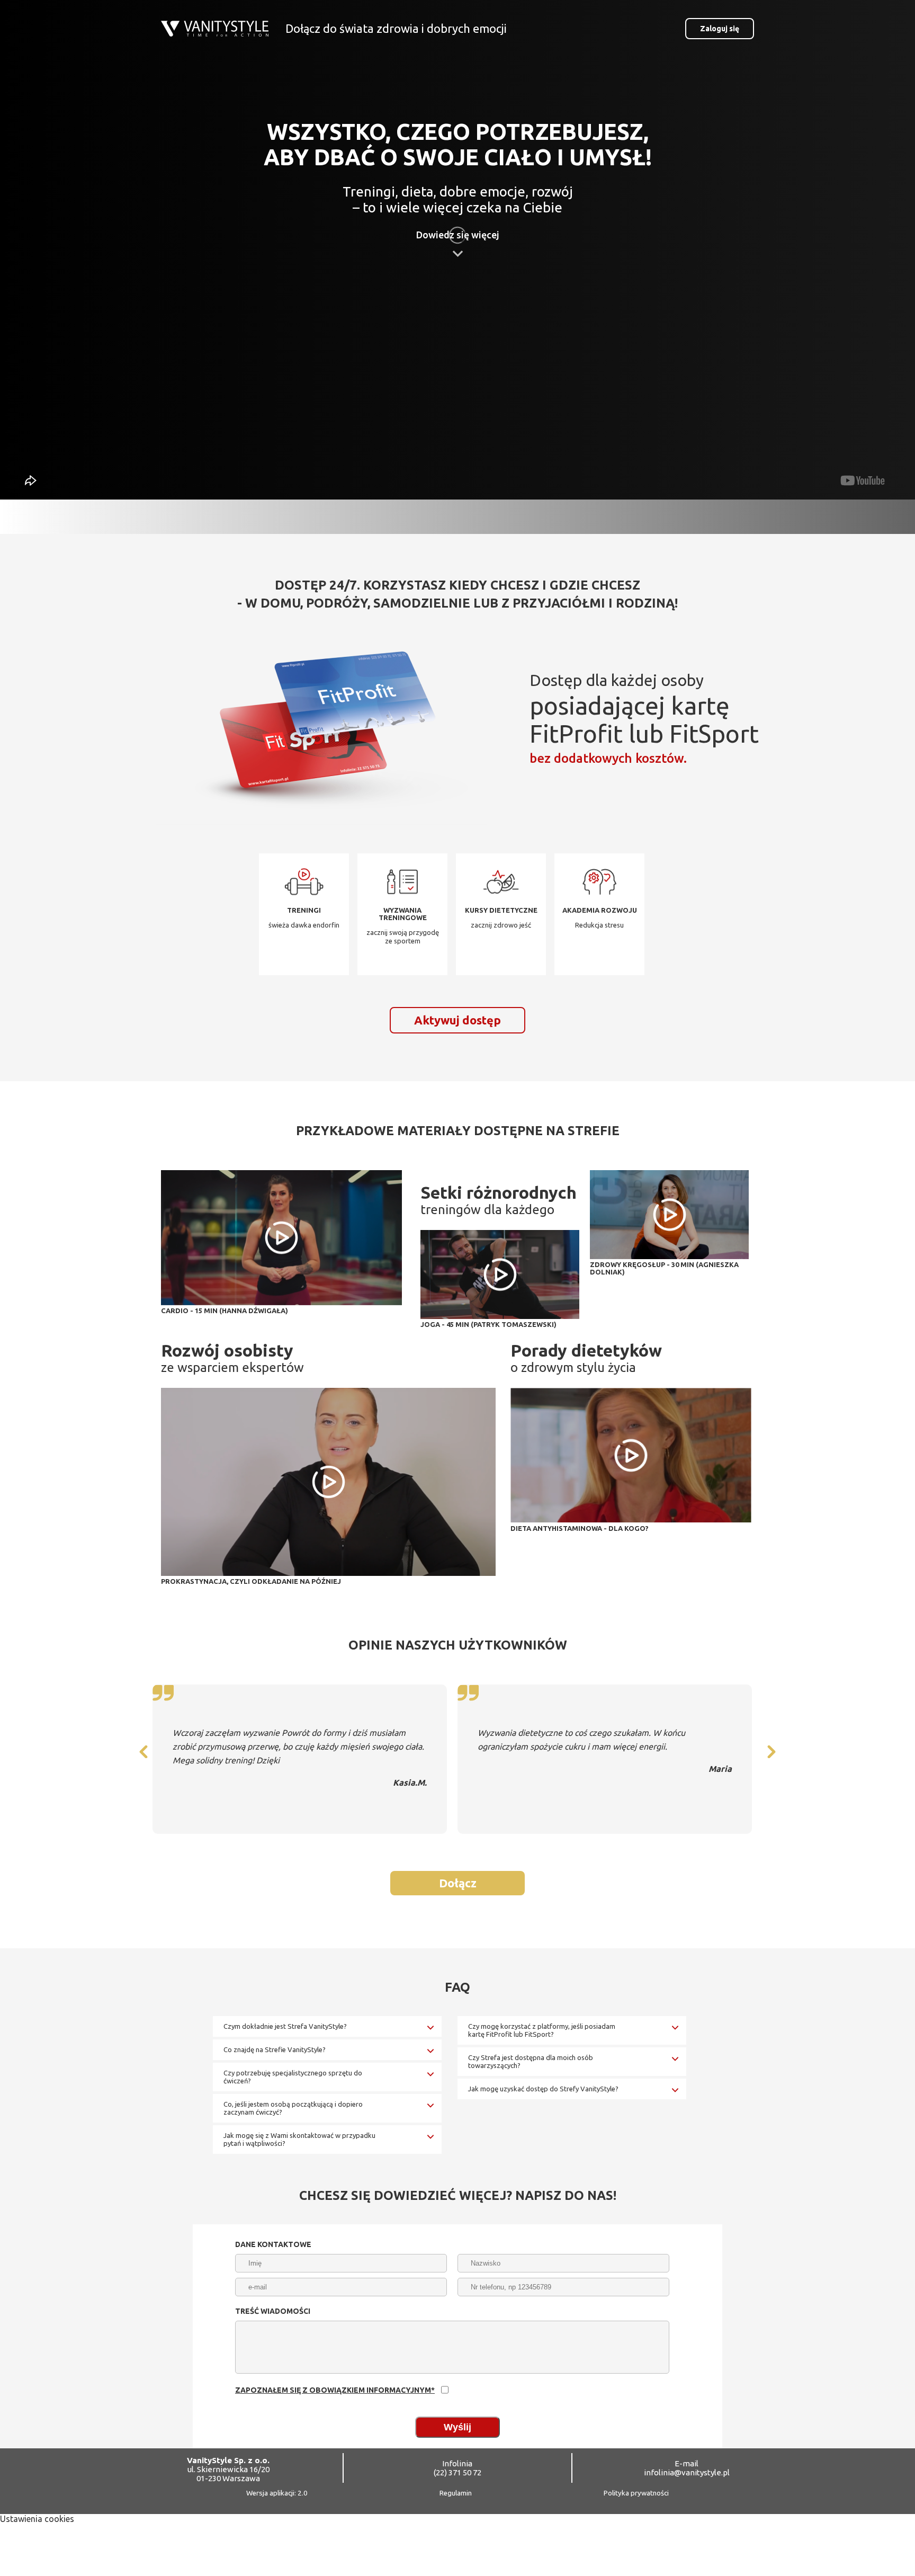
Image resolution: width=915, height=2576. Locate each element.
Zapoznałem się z (335, 2390)
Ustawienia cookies (37, 2519)
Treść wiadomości (273, 2311)
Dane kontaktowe (273, 2244)
